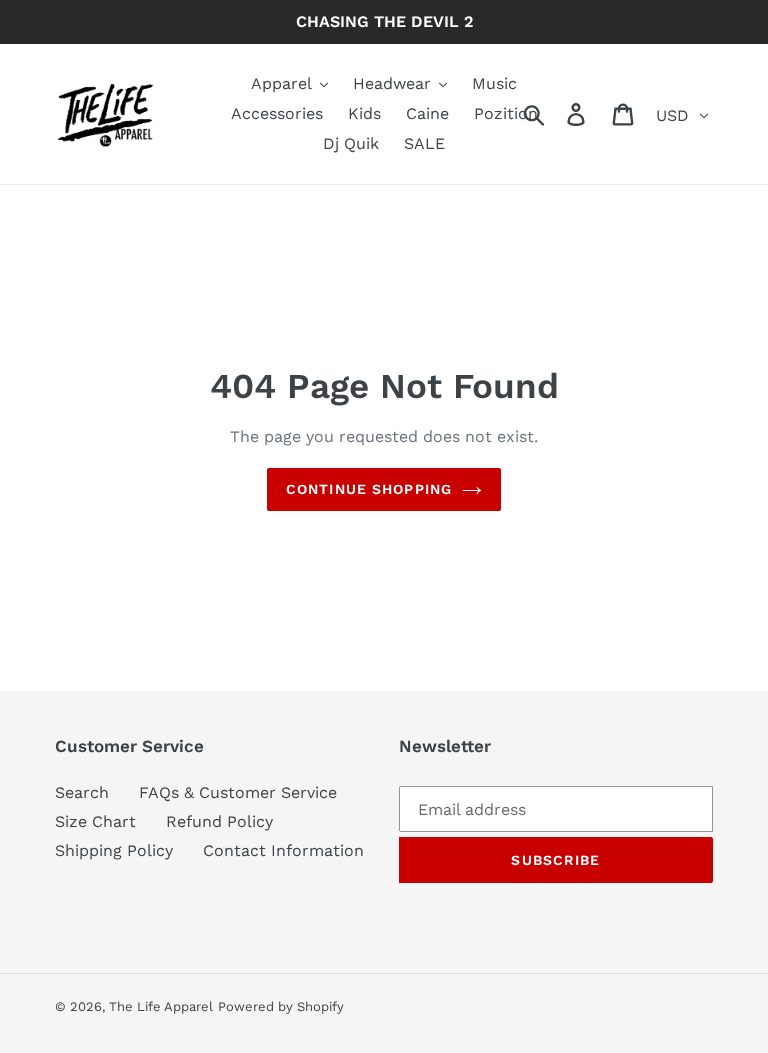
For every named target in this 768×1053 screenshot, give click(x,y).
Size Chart (95, 821)
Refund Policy (219, 821)
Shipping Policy (114, 850)
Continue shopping (369, 489)
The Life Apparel (161, 1006)
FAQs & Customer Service (238, 792)
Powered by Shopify (281, 1006)
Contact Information (283, 850)
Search (82, 792)
